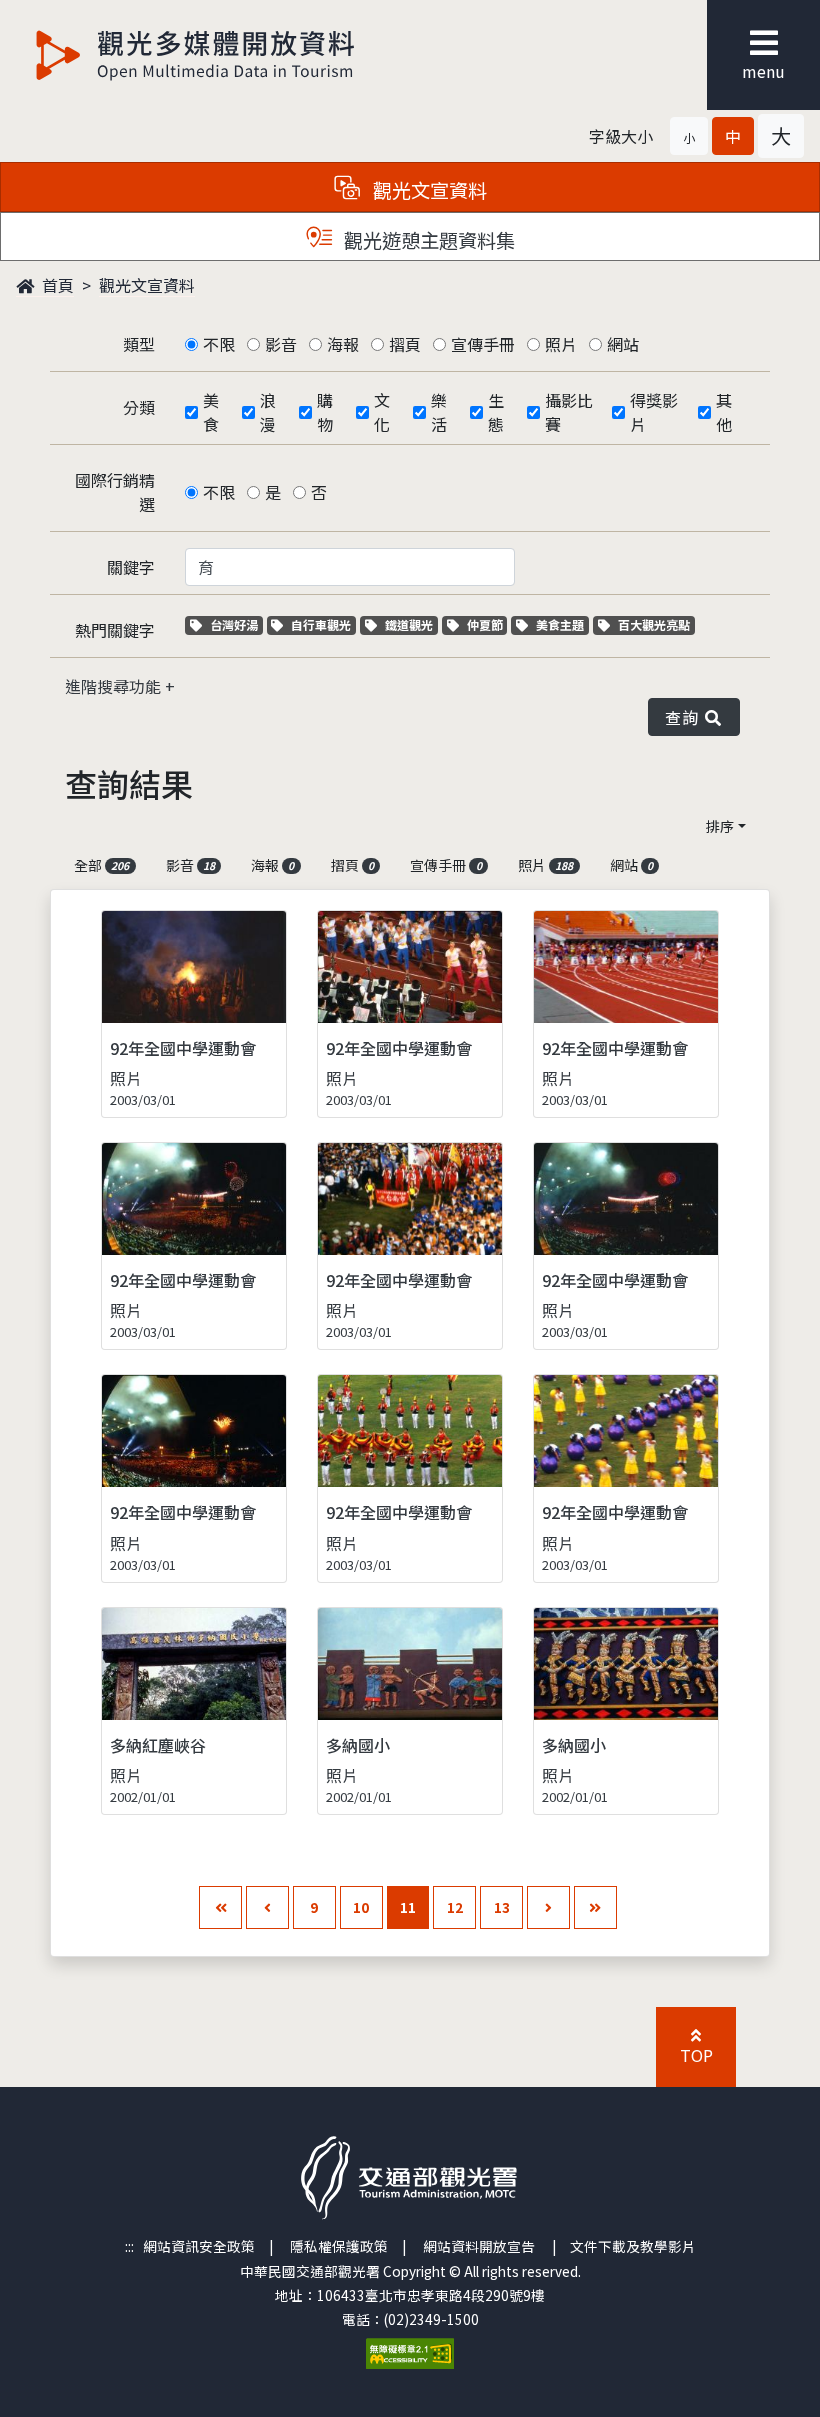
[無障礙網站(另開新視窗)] (410, 2351)
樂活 (439, 412)
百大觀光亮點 (653, 624)
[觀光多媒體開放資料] (196, 55)
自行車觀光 (320, 624)
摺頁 (405, 344)
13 (502, 1907)
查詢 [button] (685, 717)
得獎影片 (654, 412)
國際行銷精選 (115, 492)
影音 (281, 344)
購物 (325, 412)
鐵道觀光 (411, 624)
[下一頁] (548, 1907)
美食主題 (562, 624)
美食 (211, 412)
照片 (561, 344)
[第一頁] (220, 1907)
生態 (496, 412)
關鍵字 (131, 567)
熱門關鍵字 (115, 630)
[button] (689, 136)
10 (361, 1907)
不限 (219, 344)
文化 (382, 412)
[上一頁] (267, 1907)
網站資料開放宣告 (479, 2246)
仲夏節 (487, 624)
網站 (623, 344)
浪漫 (268, 412)
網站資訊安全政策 (199, 2246)
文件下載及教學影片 (633, 2246)
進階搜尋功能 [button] (115, 686)
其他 (724, 412)
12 (455, 1907)
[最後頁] (595, 1907)
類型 (139, 344)
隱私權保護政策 (339, 2246)
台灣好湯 (236, 624)
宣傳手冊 (483, 344)
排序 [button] (720, 826)
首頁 (56, 285)
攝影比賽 (569, 412)
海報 (343, 344)
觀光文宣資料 (147, 285)
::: (129, 2246)
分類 (139, 407)
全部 (101, 865)
